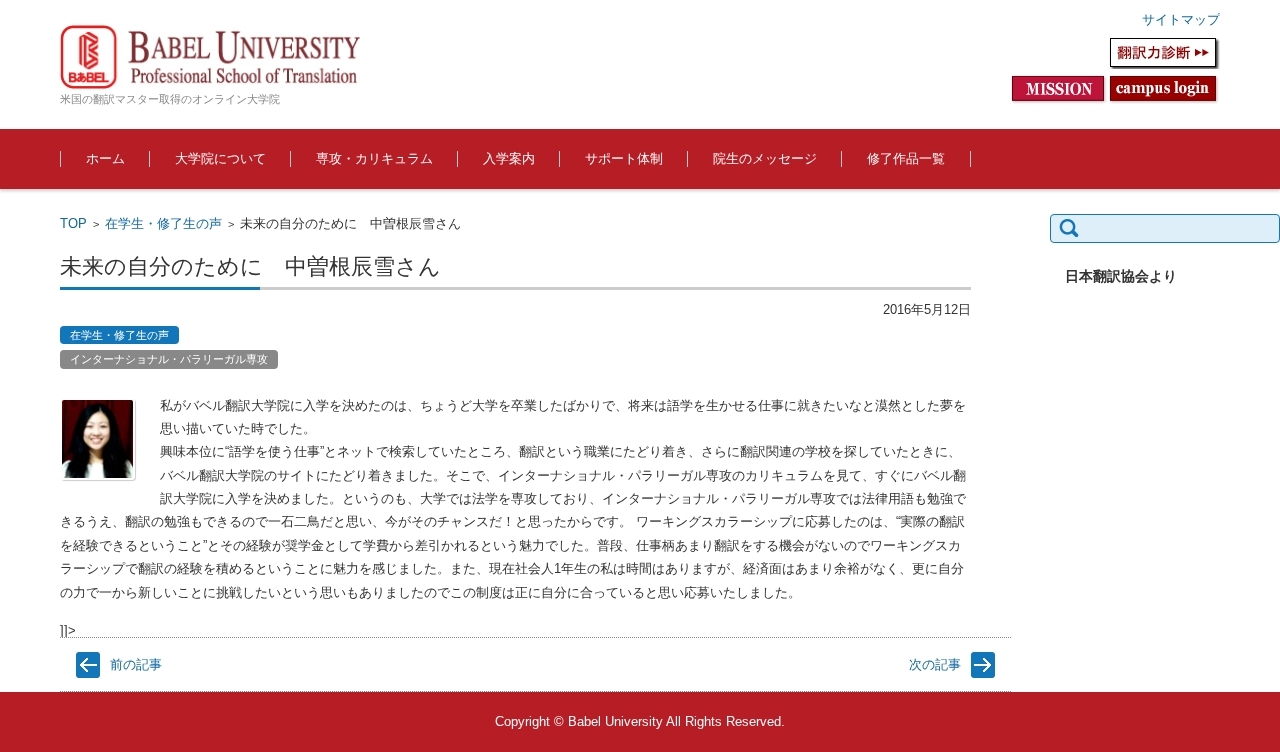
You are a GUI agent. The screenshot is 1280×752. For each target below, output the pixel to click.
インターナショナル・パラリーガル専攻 (169, 359)
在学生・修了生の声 (163, 223)
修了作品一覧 (906, 158)
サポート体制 (624, 158)
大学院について (220, 158)
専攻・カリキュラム (374, 158)
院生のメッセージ (765, 158)
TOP (73, 223)
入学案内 (509, 158)
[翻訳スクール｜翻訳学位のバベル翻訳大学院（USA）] (210, 57)
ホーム (105, 158)
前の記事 (136, 664)
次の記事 (935, 664)
